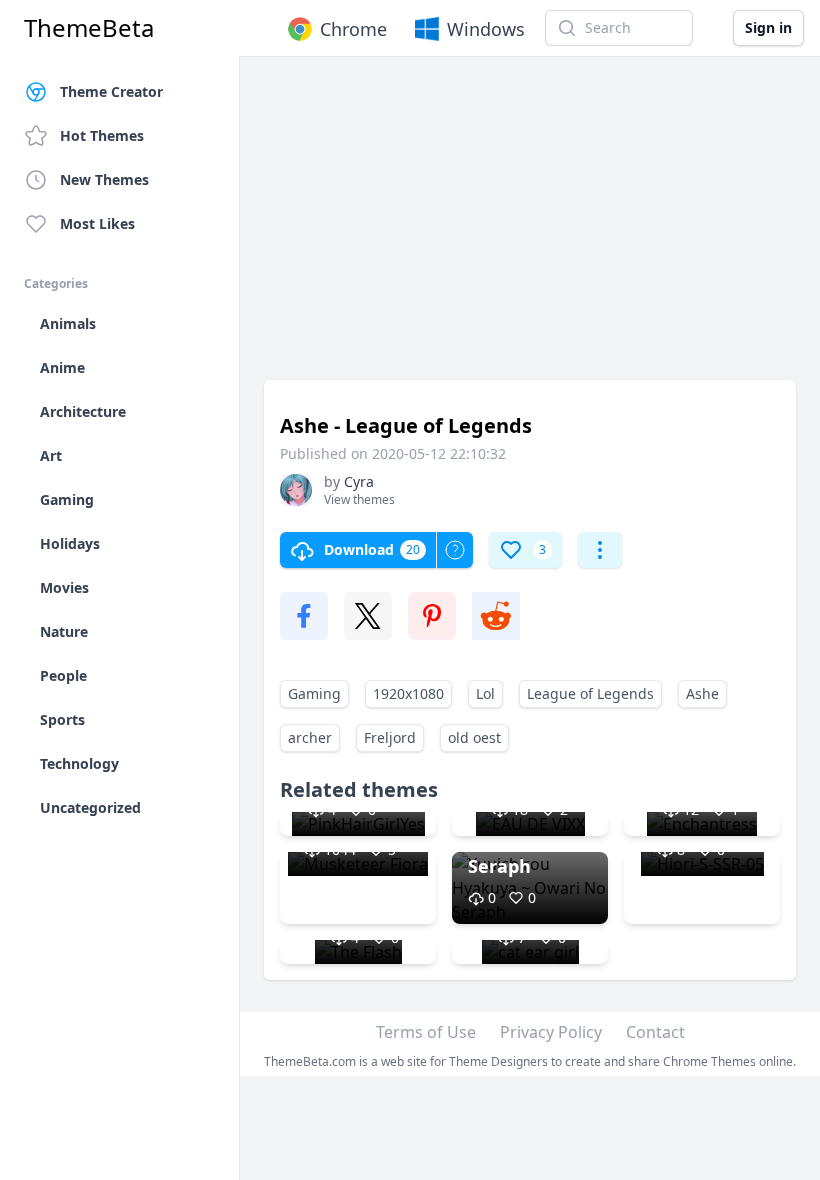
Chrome (353, 29)
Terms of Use (426, 1032)
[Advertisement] (530, 228)
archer (310, 737)
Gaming (314, 693)
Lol (485, 693)
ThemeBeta (89, 28)
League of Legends (590, 693)
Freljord (390, 737)
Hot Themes (102, 135)
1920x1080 (408, 693)
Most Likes (97, 223)
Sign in (768, 27)
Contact (655, 1032)
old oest (474, 737)
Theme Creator (111, 91)
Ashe (702, 693)
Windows (486, 29)
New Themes (104, 179)
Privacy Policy (551, 1032)
